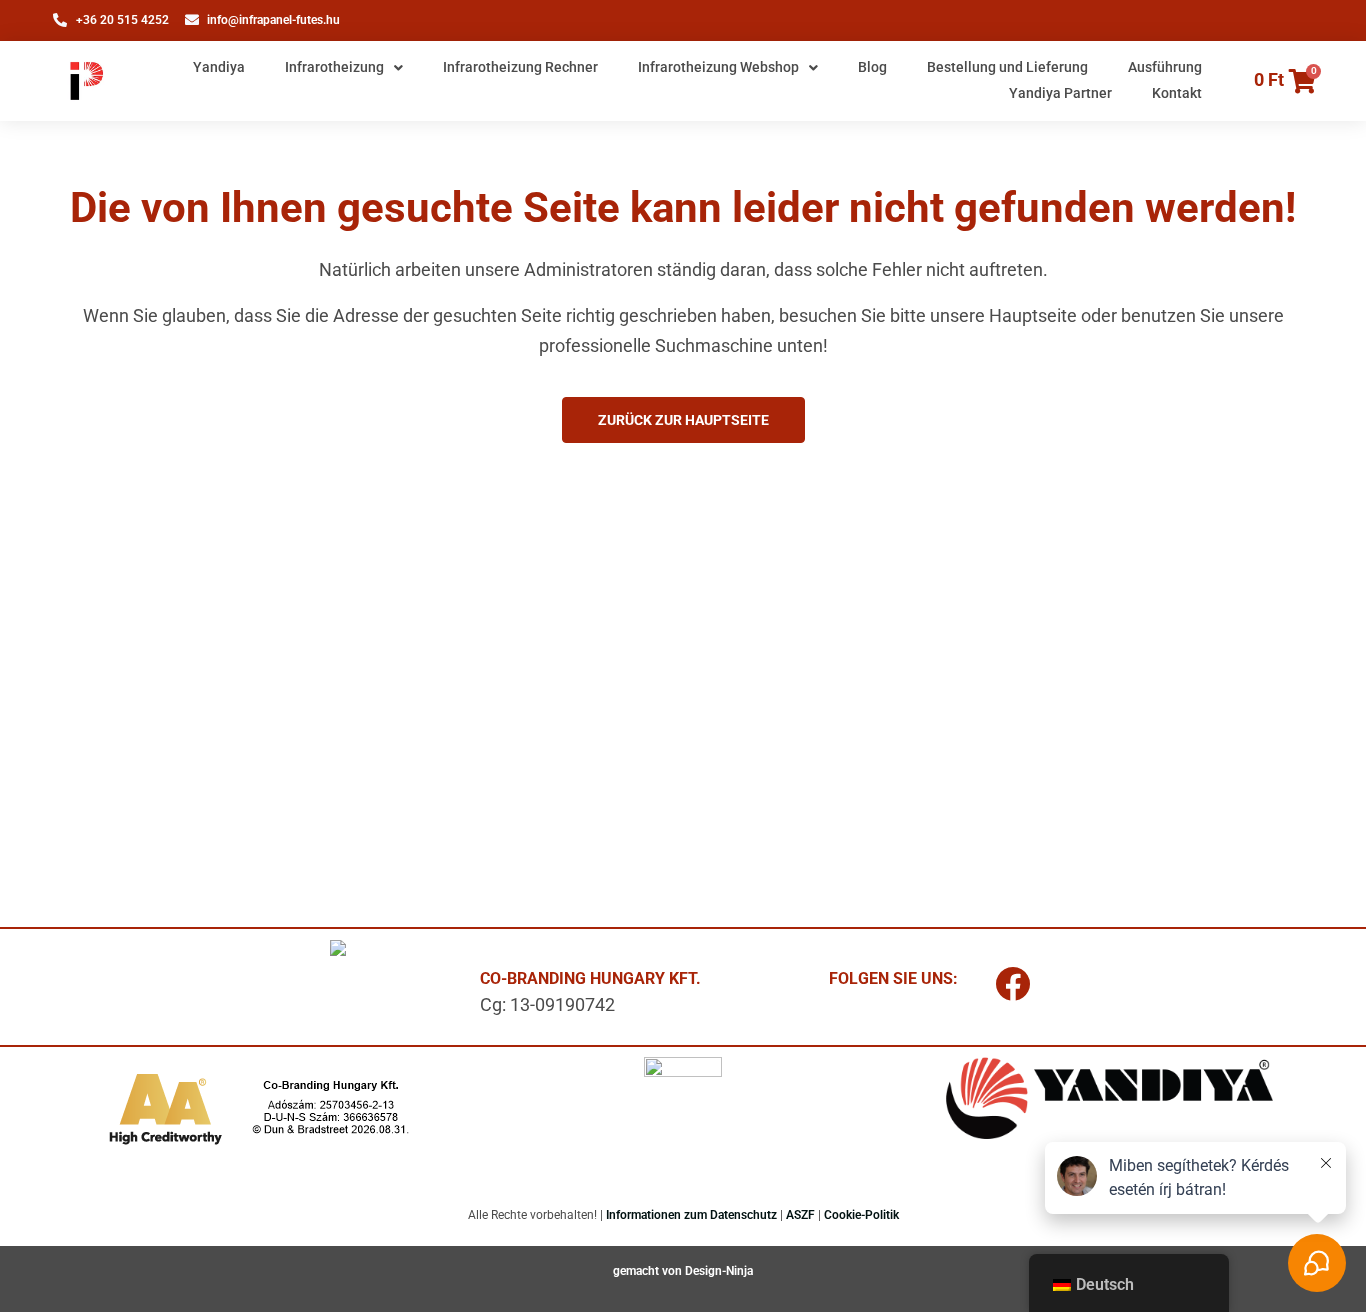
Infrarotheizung (334, 67)
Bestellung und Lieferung (1007, 67)
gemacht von (649, 1271)
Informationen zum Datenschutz (691, 1215)
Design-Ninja (719, 1271)
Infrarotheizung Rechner (520, 67)
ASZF (800, 1215)
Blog (872, 67)
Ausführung (1165, 67)
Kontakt (1177, 93)
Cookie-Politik (861, 1215)
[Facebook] (1013, 984)
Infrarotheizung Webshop (718, 67)
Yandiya (219, 67)
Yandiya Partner (1060, 93)
